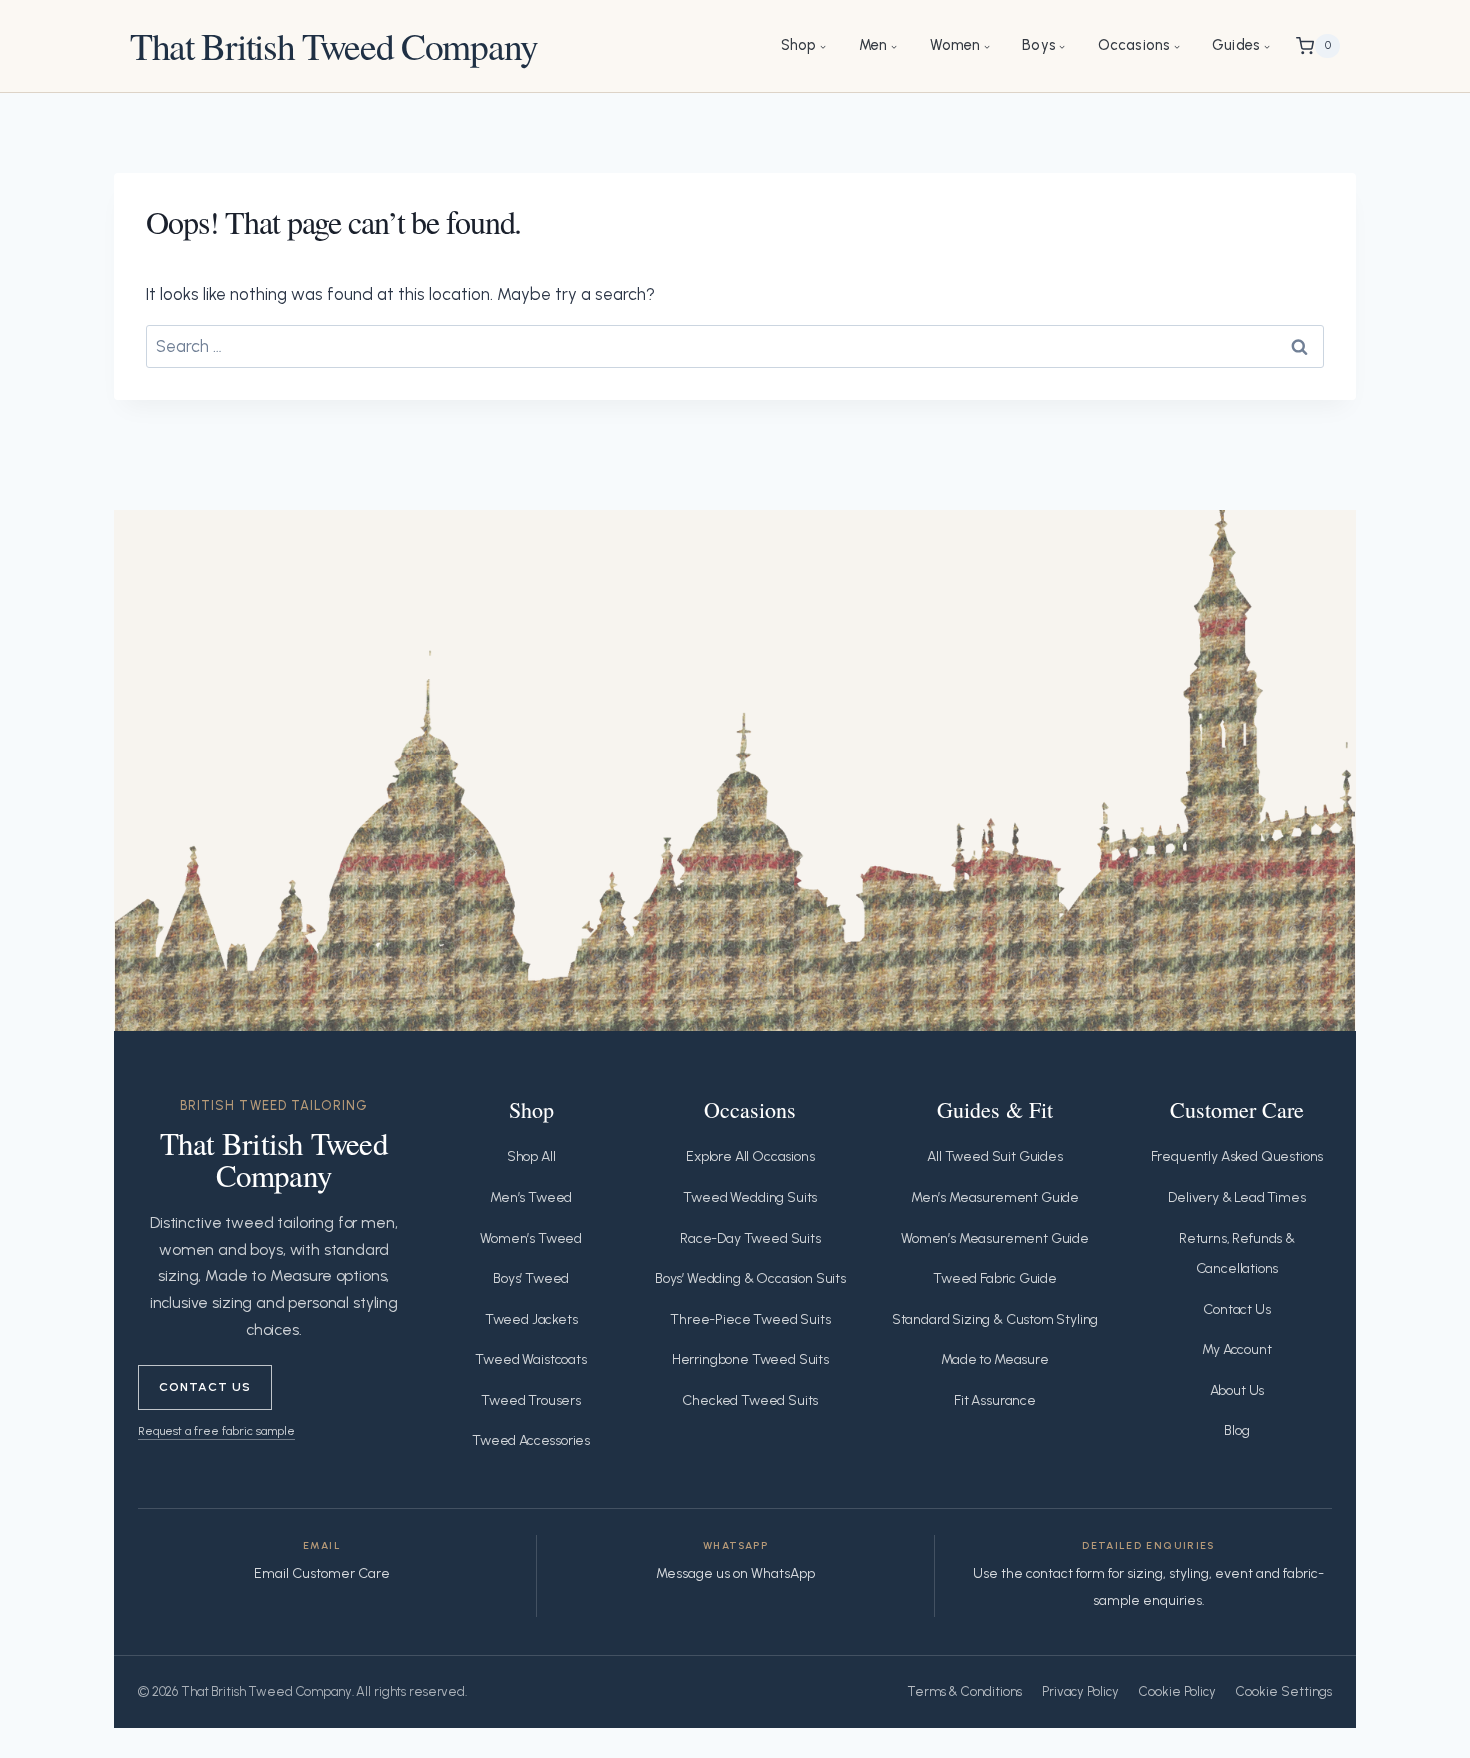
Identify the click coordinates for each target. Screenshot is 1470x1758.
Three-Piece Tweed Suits (750, 1319)
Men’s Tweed (531, 1197)
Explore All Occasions (750, 1156)
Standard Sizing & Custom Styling (995, 1319)
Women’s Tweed (531, 1238)
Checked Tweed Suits (750, 1400)
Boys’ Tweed (531, 1278)
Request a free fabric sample (216, 1430)
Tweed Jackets (531, 1319)
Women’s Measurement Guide (995, 1238)
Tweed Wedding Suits (750, 1197)
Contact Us (205, 1386)
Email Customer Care (322, 1573)
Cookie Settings (1284, 1691)
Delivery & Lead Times (1236, 1197)
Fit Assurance (995, 1400)
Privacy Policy (1080, 1691)
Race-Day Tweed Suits (750, 1238)
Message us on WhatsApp (735, 1573)
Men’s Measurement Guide (995, 1197)
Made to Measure (994, 1359)
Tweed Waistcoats (530, 1359)
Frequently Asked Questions (1237, 1156)
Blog (1236, 1430)
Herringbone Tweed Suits (750, 1359)
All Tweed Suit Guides (994, 1156)
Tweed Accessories (531, 1440)
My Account (1236, 1349)
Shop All (531, 1156)
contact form (1065, 1573)
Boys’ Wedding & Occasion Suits (750, 1278)
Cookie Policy (1177, 1691)
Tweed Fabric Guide (995, 1278)
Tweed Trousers (531, 1400)
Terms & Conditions (964, 1691)
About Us (1237, 1390)
